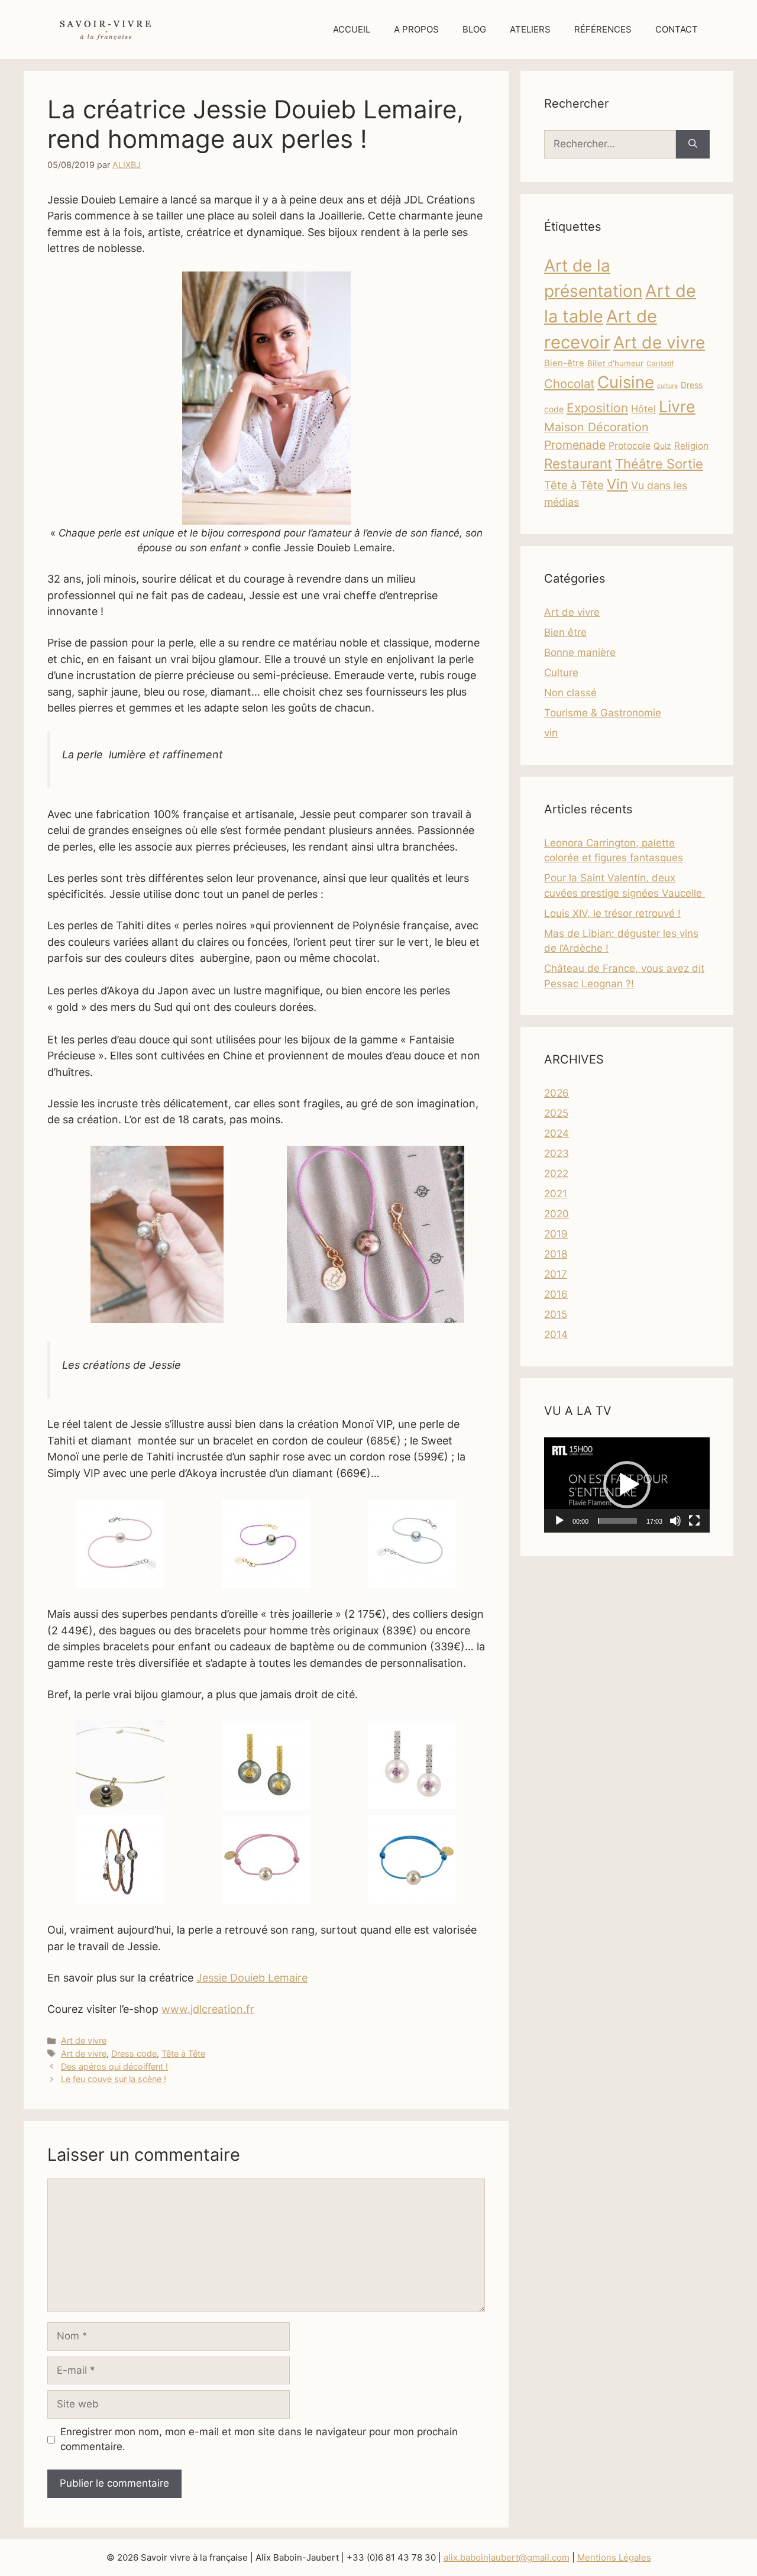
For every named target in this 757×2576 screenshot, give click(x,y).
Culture (561, 673)
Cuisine (626, 382)
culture (667, 386)
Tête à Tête (183, 2053)
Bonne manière (580, 652)
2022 (556, 1174)
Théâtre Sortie (659, 464)
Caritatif (660, 363)
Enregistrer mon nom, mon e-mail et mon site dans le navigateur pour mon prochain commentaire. (259, 2439)
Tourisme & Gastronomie (603, 713)
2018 (556, 1254)
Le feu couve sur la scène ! (114, 2079)
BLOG (474, 29)
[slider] (617, 1521)
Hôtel (643, 409)
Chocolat (569, 384)
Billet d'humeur (615, 363)
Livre (677, 406)
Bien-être (564, 363)
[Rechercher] (693, 144)
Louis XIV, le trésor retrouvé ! (612, 913)
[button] (627, 1485)
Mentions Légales (614, 2557)
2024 (557, 1133)
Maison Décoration (596, 427)
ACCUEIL (352, 29)
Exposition (597, 408)
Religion (691, 446)
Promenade (575, 445)
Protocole (630, 446)
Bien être (565, 632)
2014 (556, 1334)
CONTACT (677, 29)
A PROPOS (416, 29)
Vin (617, 484)
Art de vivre (84, 2040)
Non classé (570, 693)
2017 (556, 1274)
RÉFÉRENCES (603, 29)
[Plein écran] (694, 1521)
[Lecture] (559, 1521)
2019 (556, 1234)
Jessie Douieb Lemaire (252, 1978)
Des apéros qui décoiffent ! (114, 2066)
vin (551, 733)
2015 (556, 1314)
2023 (557, 1153)
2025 (556, 1113)
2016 (556, 1294)
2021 (556, 1194)
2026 (557, 1093)
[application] (627, 1485)
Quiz (662, 446)
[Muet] (675, 1521)
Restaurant (578, 463)
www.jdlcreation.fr (208, 2009)
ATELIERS (530, 29)
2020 (557, 1214)
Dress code (134, 2053)
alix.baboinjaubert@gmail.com (507, 2557)
